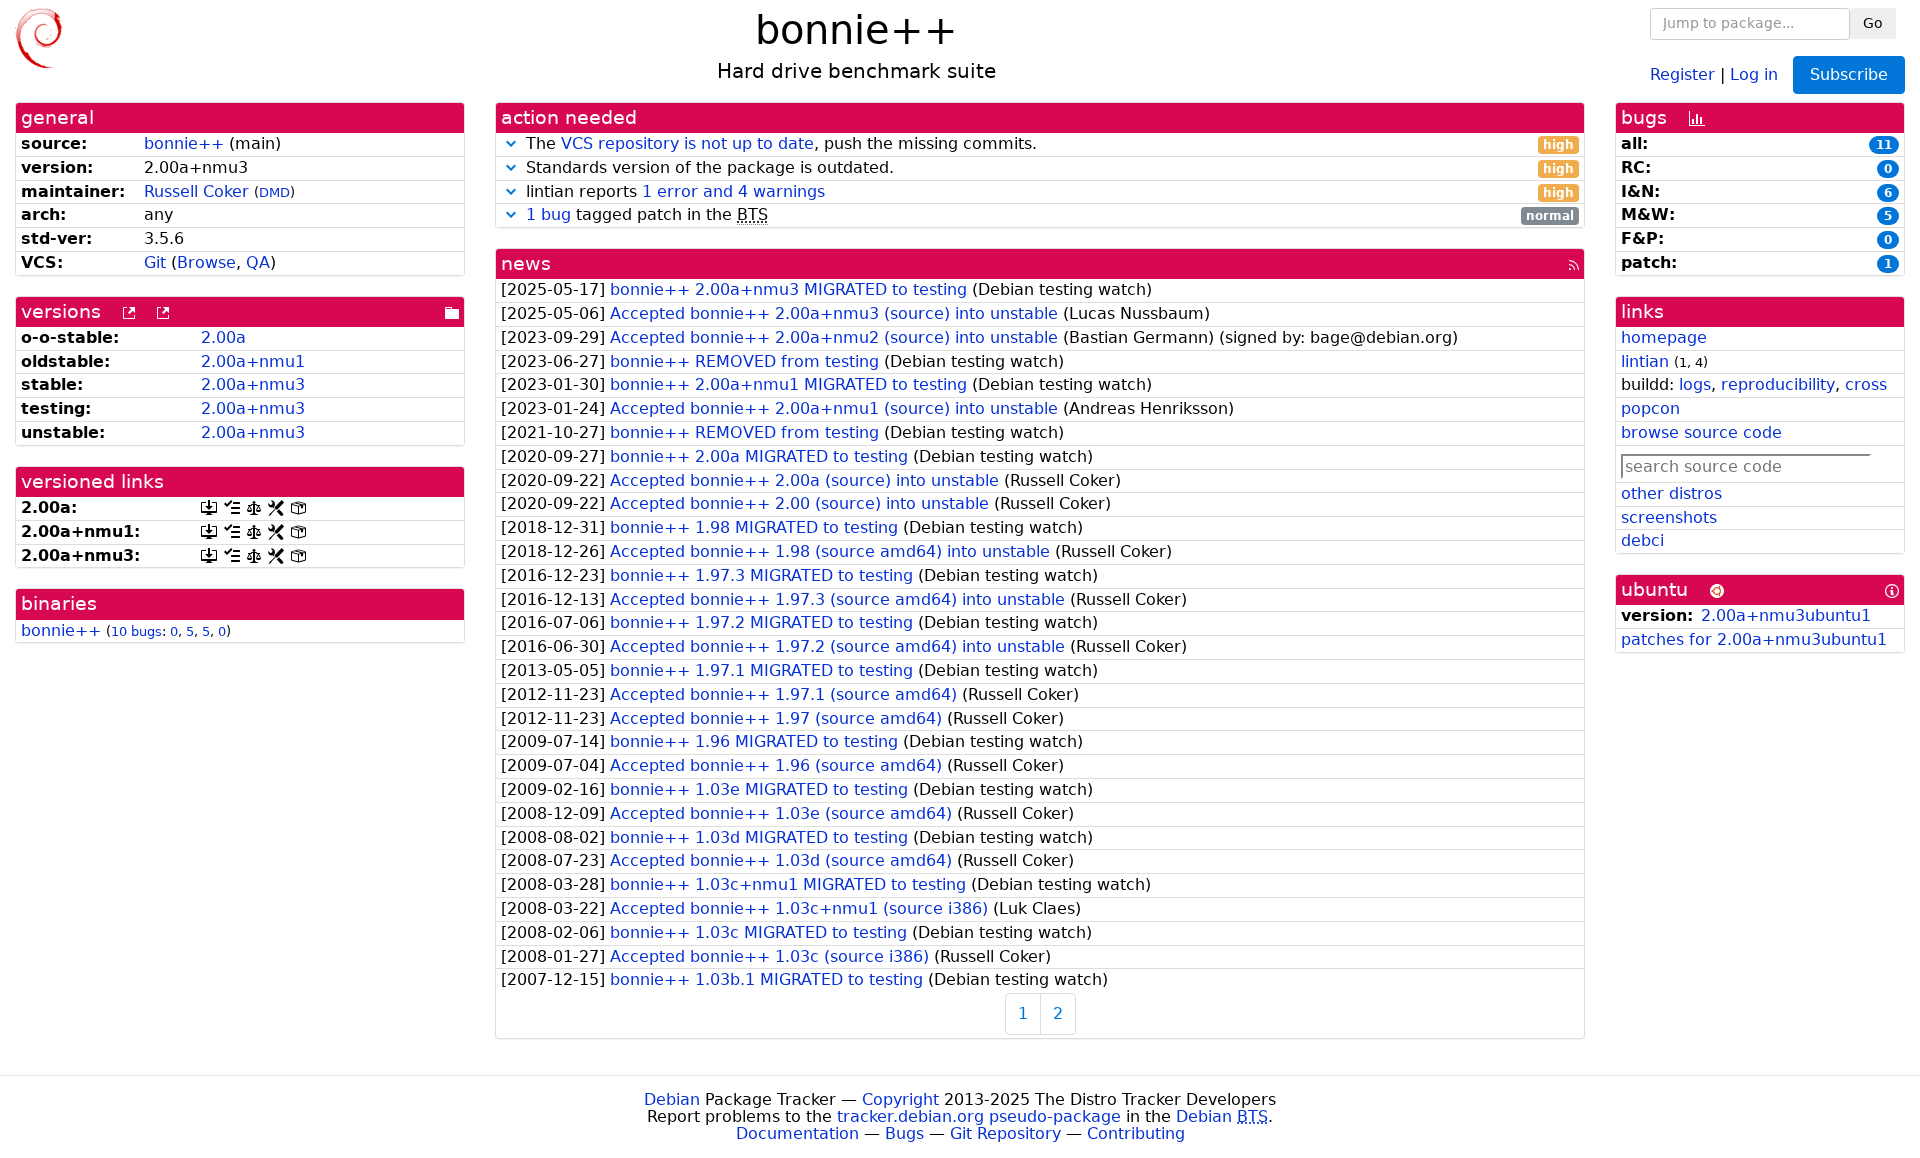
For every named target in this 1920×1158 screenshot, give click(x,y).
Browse (206, 262)
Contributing (1136, 1133)
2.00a (223, 337)
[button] (511, 143)
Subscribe (1849, 74)
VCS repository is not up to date (687, 143)
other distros (1671, 493)
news (526, 263)
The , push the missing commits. (1047, 144)
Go (1873, 23)
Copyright (900, 1099)
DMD (274, 192)
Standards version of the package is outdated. (1047, 168)
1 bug (548, 214)
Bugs (904, 1133)
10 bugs (136, 631)
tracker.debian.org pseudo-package (979, 1116)
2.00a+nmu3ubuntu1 (1786, 615)
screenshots (1669, 517)
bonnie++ (184, 143)
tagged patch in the (1050, 215)
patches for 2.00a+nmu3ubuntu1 (1754, 639)
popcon (1650, 408)
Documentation (797, 1133)
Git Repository (1005, 1133)
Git (155, 262)
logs (1695, 384)
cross (1866, 384)
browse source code (1701, 432)
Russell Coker (196, 191)
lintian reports (1047, 192)
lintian (1645, 361)
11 (1884, 145)
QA (258, 262)
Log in (1754, 73)
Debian (672, 1099)
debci (1642, 540)
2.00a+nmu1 (253, 361)
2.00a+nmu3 (253, 384)
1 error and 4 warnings (733, 191)
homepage (1664, 337)
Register (1682, 73)
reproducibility (1778, 384)
